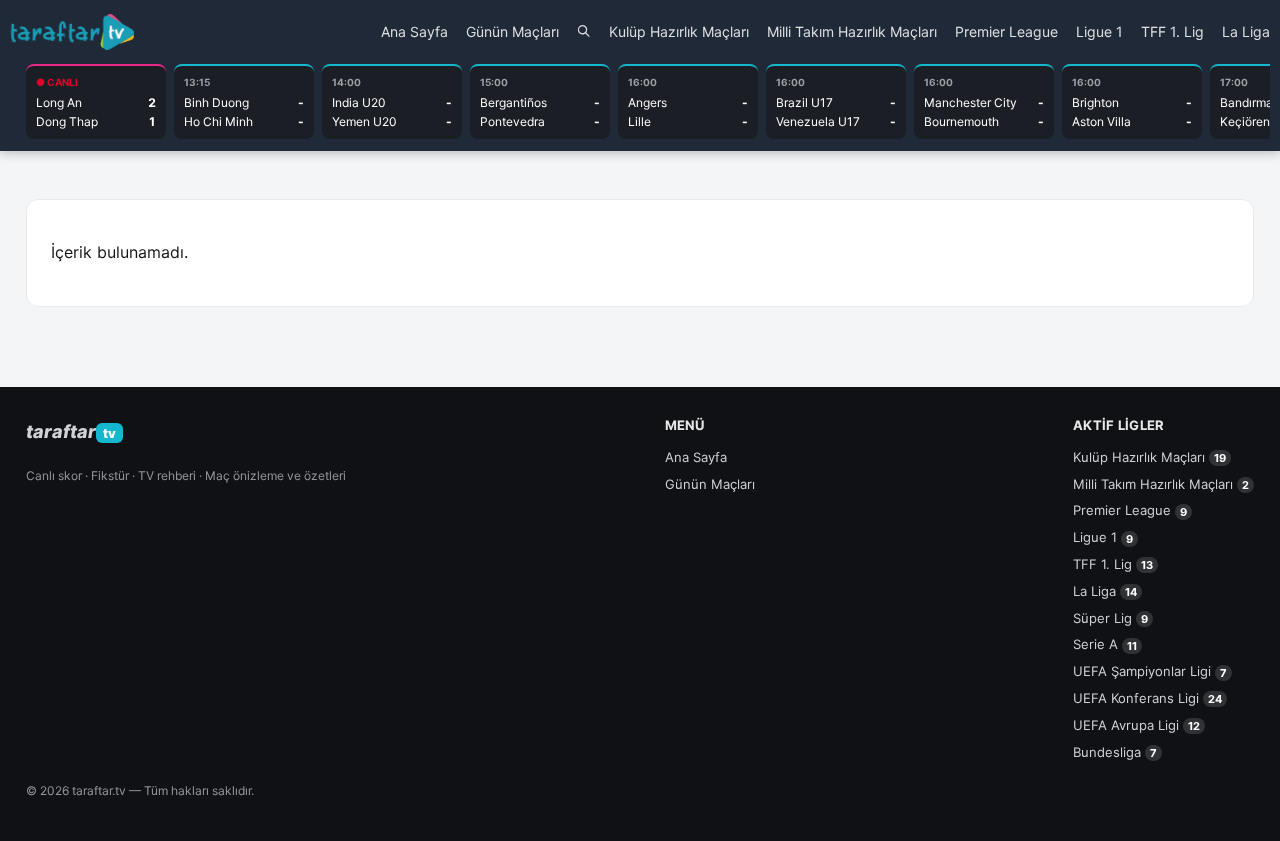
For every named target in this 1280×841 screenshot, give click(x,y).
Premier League (1006, 31)
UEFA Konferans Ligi (1147, 698)
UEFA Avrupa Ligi (1136, 725)
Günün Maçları (512, 31)
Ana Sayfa (414, 31)
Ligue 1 (1099, 31)
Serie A (1105, 644)
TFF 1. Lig (1172, 31)
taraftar (71, 431)
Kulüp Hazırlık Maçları (679, 31)
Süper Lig (1110, 618)
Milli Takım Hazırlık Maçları (852, 31)
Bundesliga (1115, 752)
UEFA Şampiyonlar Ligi (1150, 671)
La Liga (1246, 31)
